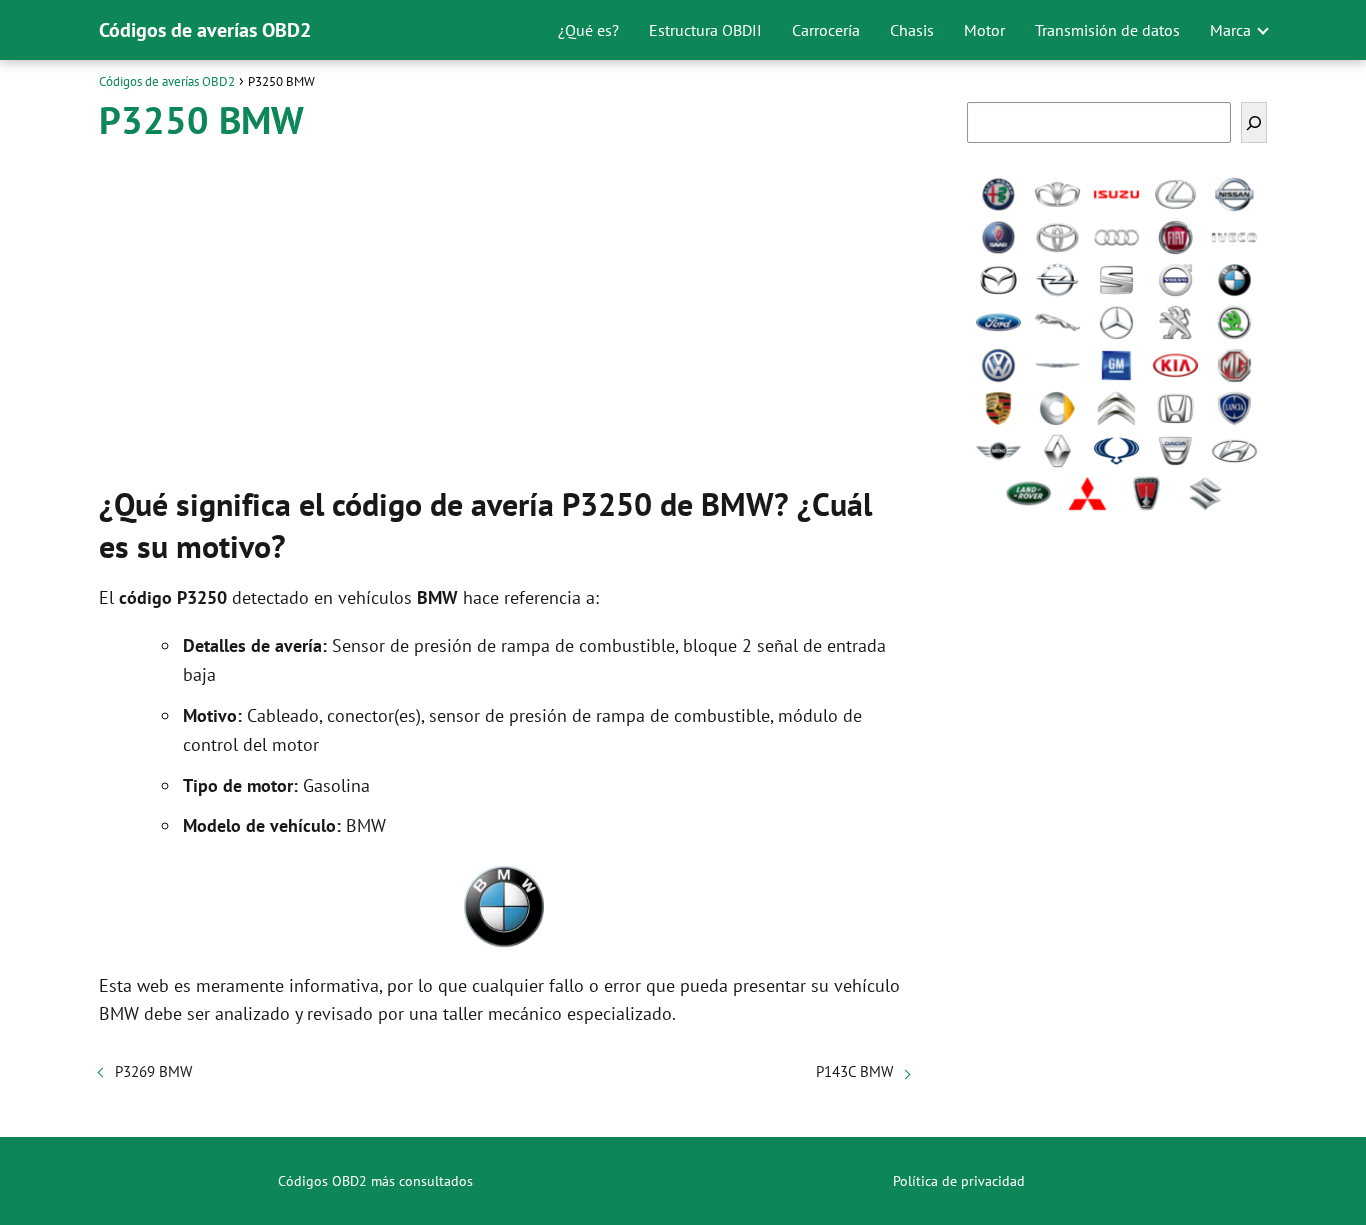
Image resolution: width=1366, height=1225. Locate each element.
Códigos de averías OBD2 (205, 30)
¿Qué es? (588, 30)
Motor (984, 30)
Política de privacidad (959, 1181)
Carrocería (826, 30)
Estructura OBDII (705, 30)
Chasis (912, 30)
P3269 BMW (153, 1071)
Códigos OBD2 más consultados (375, 1181)
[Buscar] (1254, 122)
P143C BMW (854, 1071)
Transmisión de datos (1107, 30)
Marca (1230, 30)
